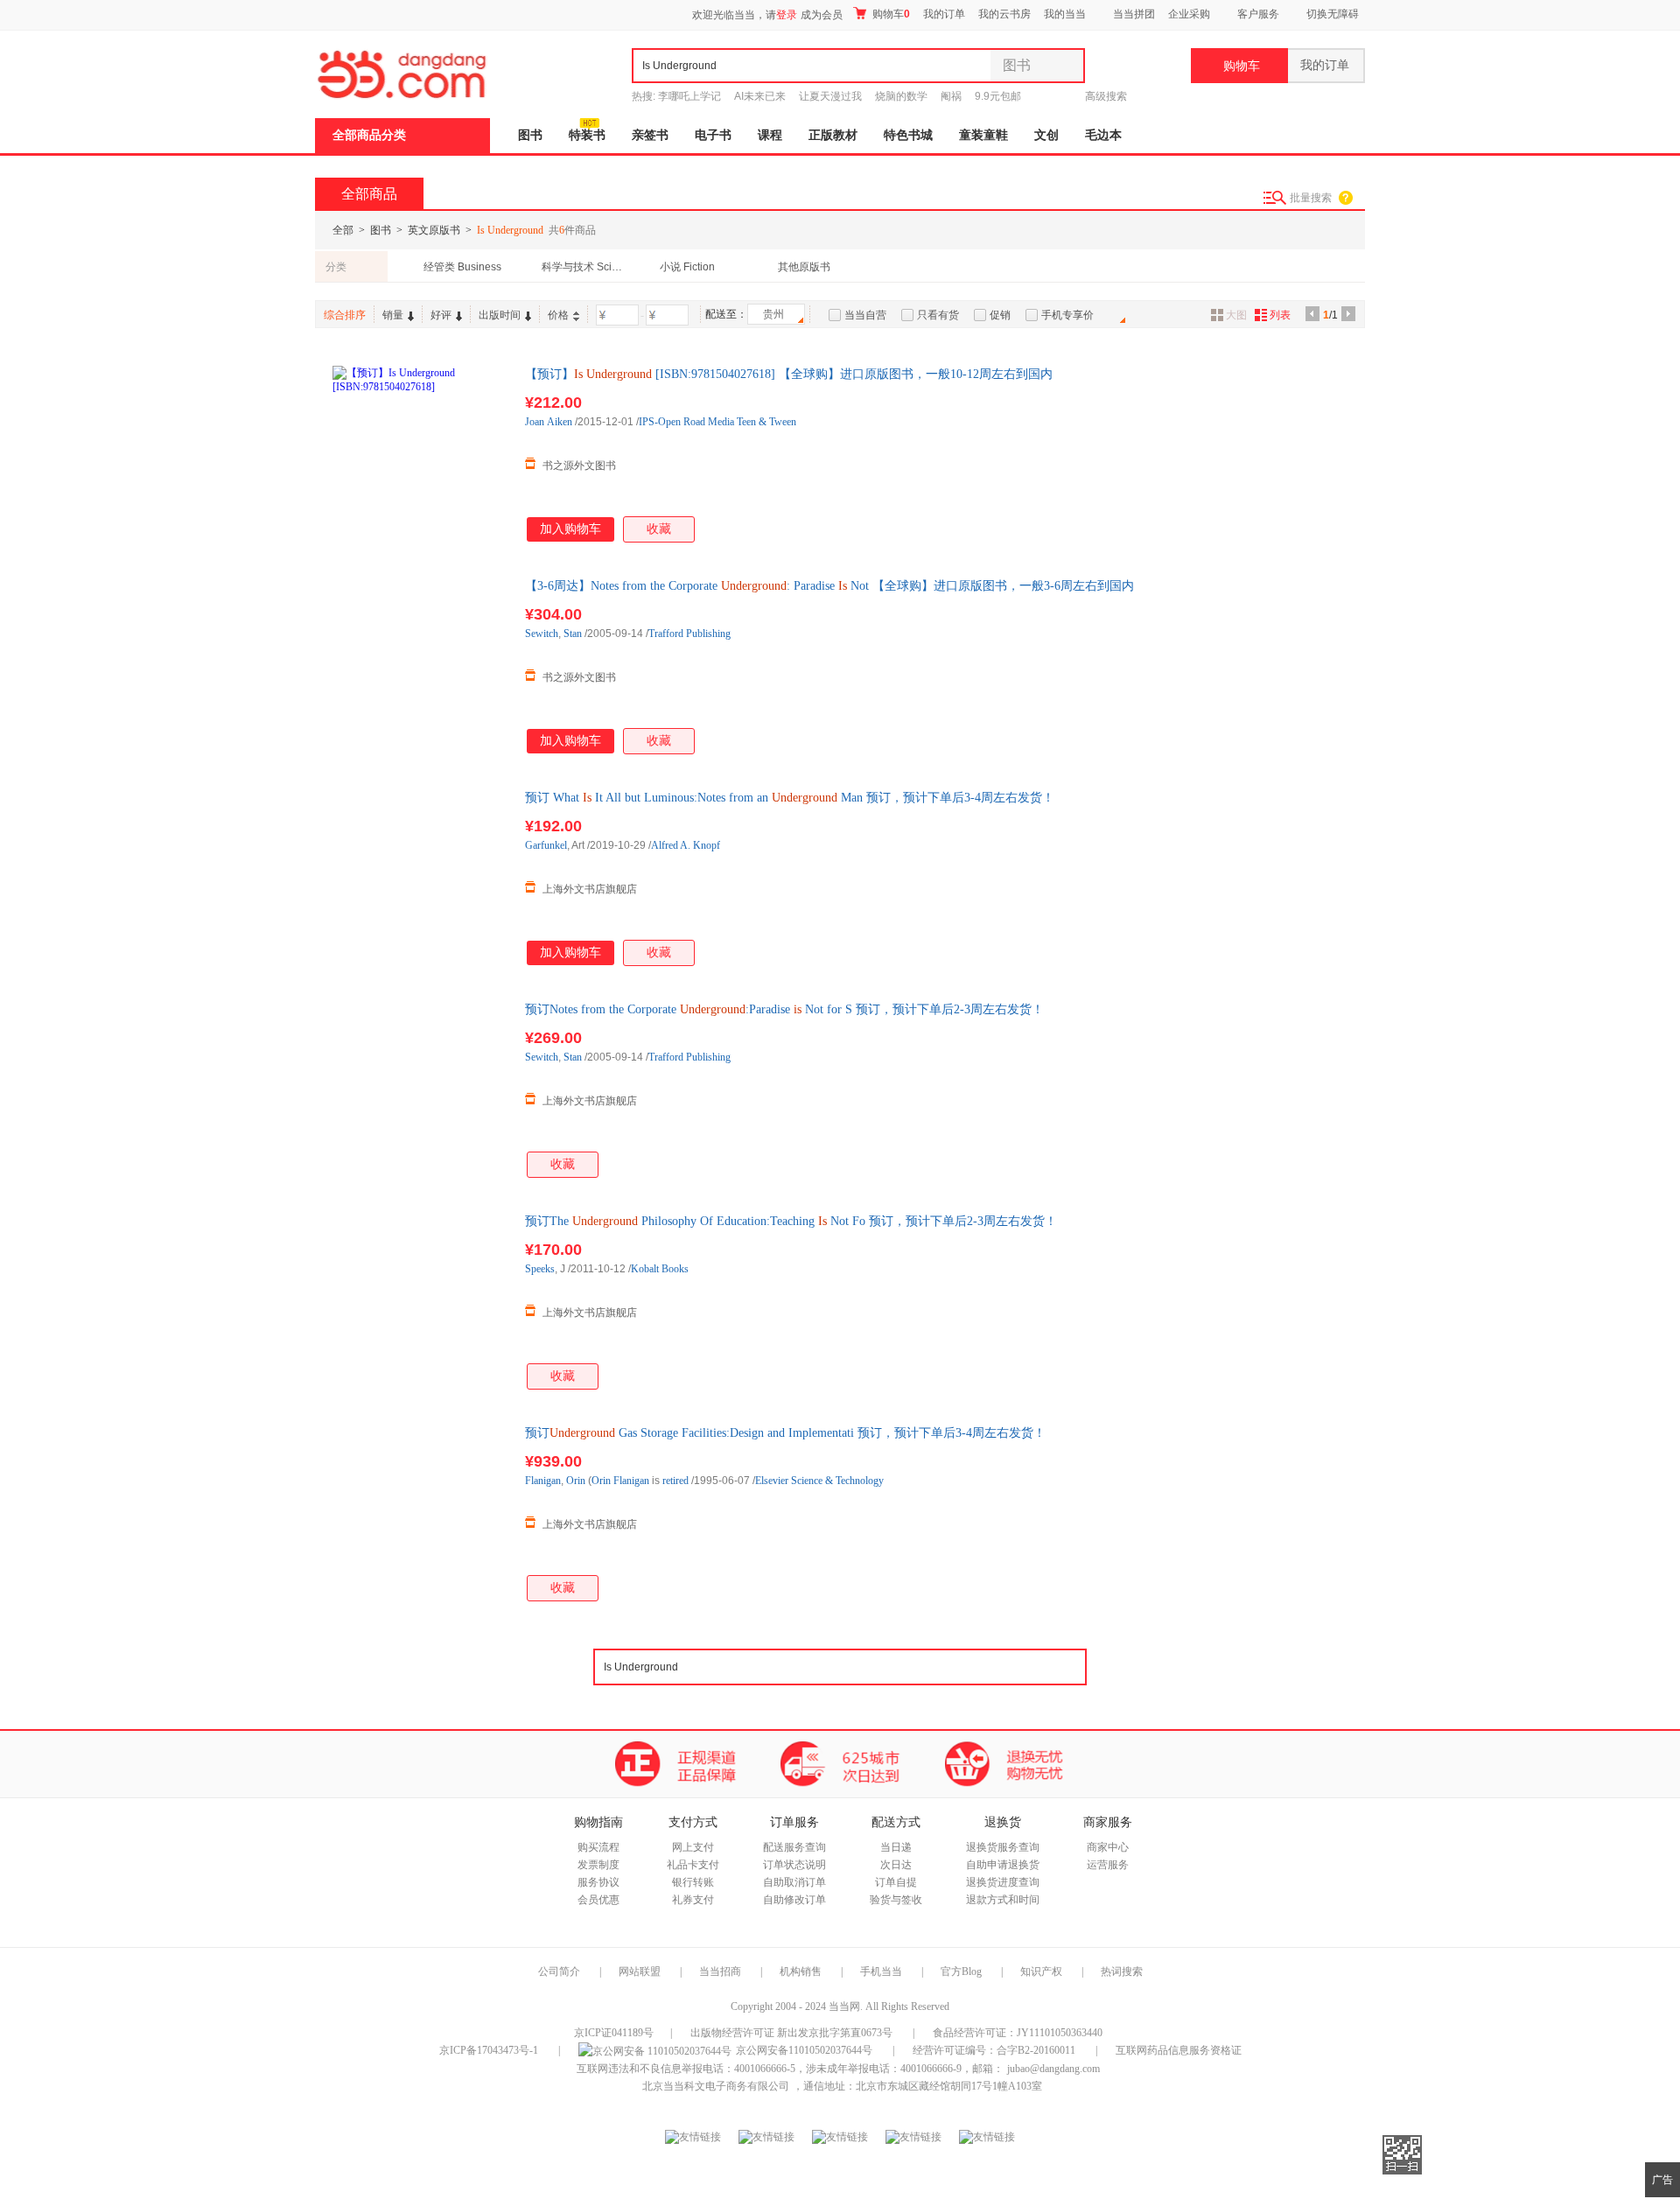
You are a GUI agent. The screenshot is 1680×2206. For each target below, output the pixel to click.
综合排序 (345, 315)
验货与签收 (896, 1900)
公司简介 (559, 1971)
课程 (770, 135)
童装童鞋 (983, 135)
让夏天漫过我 (830, 96)
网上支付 (693, 1847)
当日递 (896, 1847)
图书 (530, 135)
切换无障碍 (1333, 14)
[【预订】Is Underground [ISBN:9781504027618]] (420, 453)
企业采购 (1189, 14)
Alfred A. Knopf (686, 845)
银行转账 (693, 1882)
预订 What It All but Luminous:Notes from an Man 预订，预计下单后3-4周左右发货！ (790, 798)
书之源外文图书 (579, 466)
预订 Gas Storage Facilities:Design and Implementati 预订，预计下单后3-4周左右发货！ (785, 1433)
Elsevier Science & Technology (819, 1481)
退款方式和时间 (1003, 1900)
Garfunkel (546, 845)
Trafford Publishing (689, 634)
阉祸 (951, 96)
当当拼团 (1134, 14)
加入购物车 (570, 529)
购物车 (890, 14)
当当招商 (720, 1971)
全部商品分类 (369, 135)
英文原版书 (434, 230)
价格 (558, 315)
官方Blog (961, 1971)
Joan (535, 422)
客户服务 (1258, 14)
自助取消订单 (794, 1882)
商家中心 (1108, 1847)
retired (675, 1481)
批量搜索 (1311, 198)
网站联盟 (640, 1971)
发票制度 (598, 1865)
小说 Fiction (687, 267)
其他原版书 (804, 267)
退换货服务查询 (1003, 1847)
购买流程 (598, 1847)
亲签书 (650, 135)
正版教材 (833, 135)
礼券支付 (693, 1900)
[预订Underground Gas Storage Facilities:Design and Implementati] (420, 1512)
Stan (573, 634)
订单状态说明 (794, 1865)
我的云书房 (1004, 14)
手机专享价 (1067, 315)
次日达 (896, 1865)
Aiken (560, 422)
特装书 (587, 135)
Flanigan (543, 1481)
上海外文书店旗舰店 (590, 889)
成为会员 (822, 15)
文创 (1046, 135)
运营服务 (1108, 1865)
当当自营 (865, 315)
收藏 (659, 529)
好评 (441, 315)
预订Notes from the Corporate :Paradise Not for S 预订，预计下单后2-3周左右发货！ (784, 1009)
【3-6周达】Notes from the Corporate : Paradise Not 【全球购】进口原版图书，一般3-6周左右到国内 (829, 586)
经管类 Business (462, 267)
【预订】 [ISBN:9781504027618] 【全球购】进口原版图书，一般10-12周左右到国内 (789, 374)
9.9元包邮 (998, 96)
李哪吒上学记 (689, 96)
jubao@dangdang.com (1053, 2069)
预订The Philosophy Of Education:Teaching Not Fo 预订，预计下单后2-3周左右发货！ (791, 1221)
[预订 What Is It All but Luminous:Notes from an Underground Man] (420, 877)
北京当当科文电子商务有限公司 (716, 2086)
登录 (787, 15)
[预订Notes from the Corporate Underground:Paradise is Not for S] (420, 1089)
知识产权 (1043, 1971)
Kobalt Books (660, 1269)
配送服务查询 (794, 1847)
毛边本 (1103, 135)
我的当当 (1065, 14)
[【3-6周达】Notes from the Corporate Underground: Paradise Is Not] (420, 665)
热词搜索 (1122, 1971)
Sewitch (542, 634)
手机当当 (881, 1971)
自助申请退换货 (1003, 1865)
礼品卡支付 (693, 1865)
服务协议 (598, 1882)
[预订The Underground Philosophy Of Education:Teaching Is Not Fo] (420, 1300)
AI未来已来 (760, 96)
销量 (393, 315)
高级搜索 (1106, 96)
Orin (576, 1481)
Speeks (540, 1269)
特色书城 (908, 135)
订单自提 (896, 1882)
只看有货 (938, 315)
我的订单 (944, 14)
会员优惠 (598, 1900)
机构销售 (801, 1971)
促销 (1000, 315)
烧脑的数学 (901, 96)
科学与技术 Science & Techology (585, 267)
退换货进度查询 (1003, 1882)
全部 (343, 230)
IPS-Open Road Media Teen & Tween (717, 422)
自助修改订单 (794, 1900)
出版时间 (500, 315)
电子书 (713, 135)
